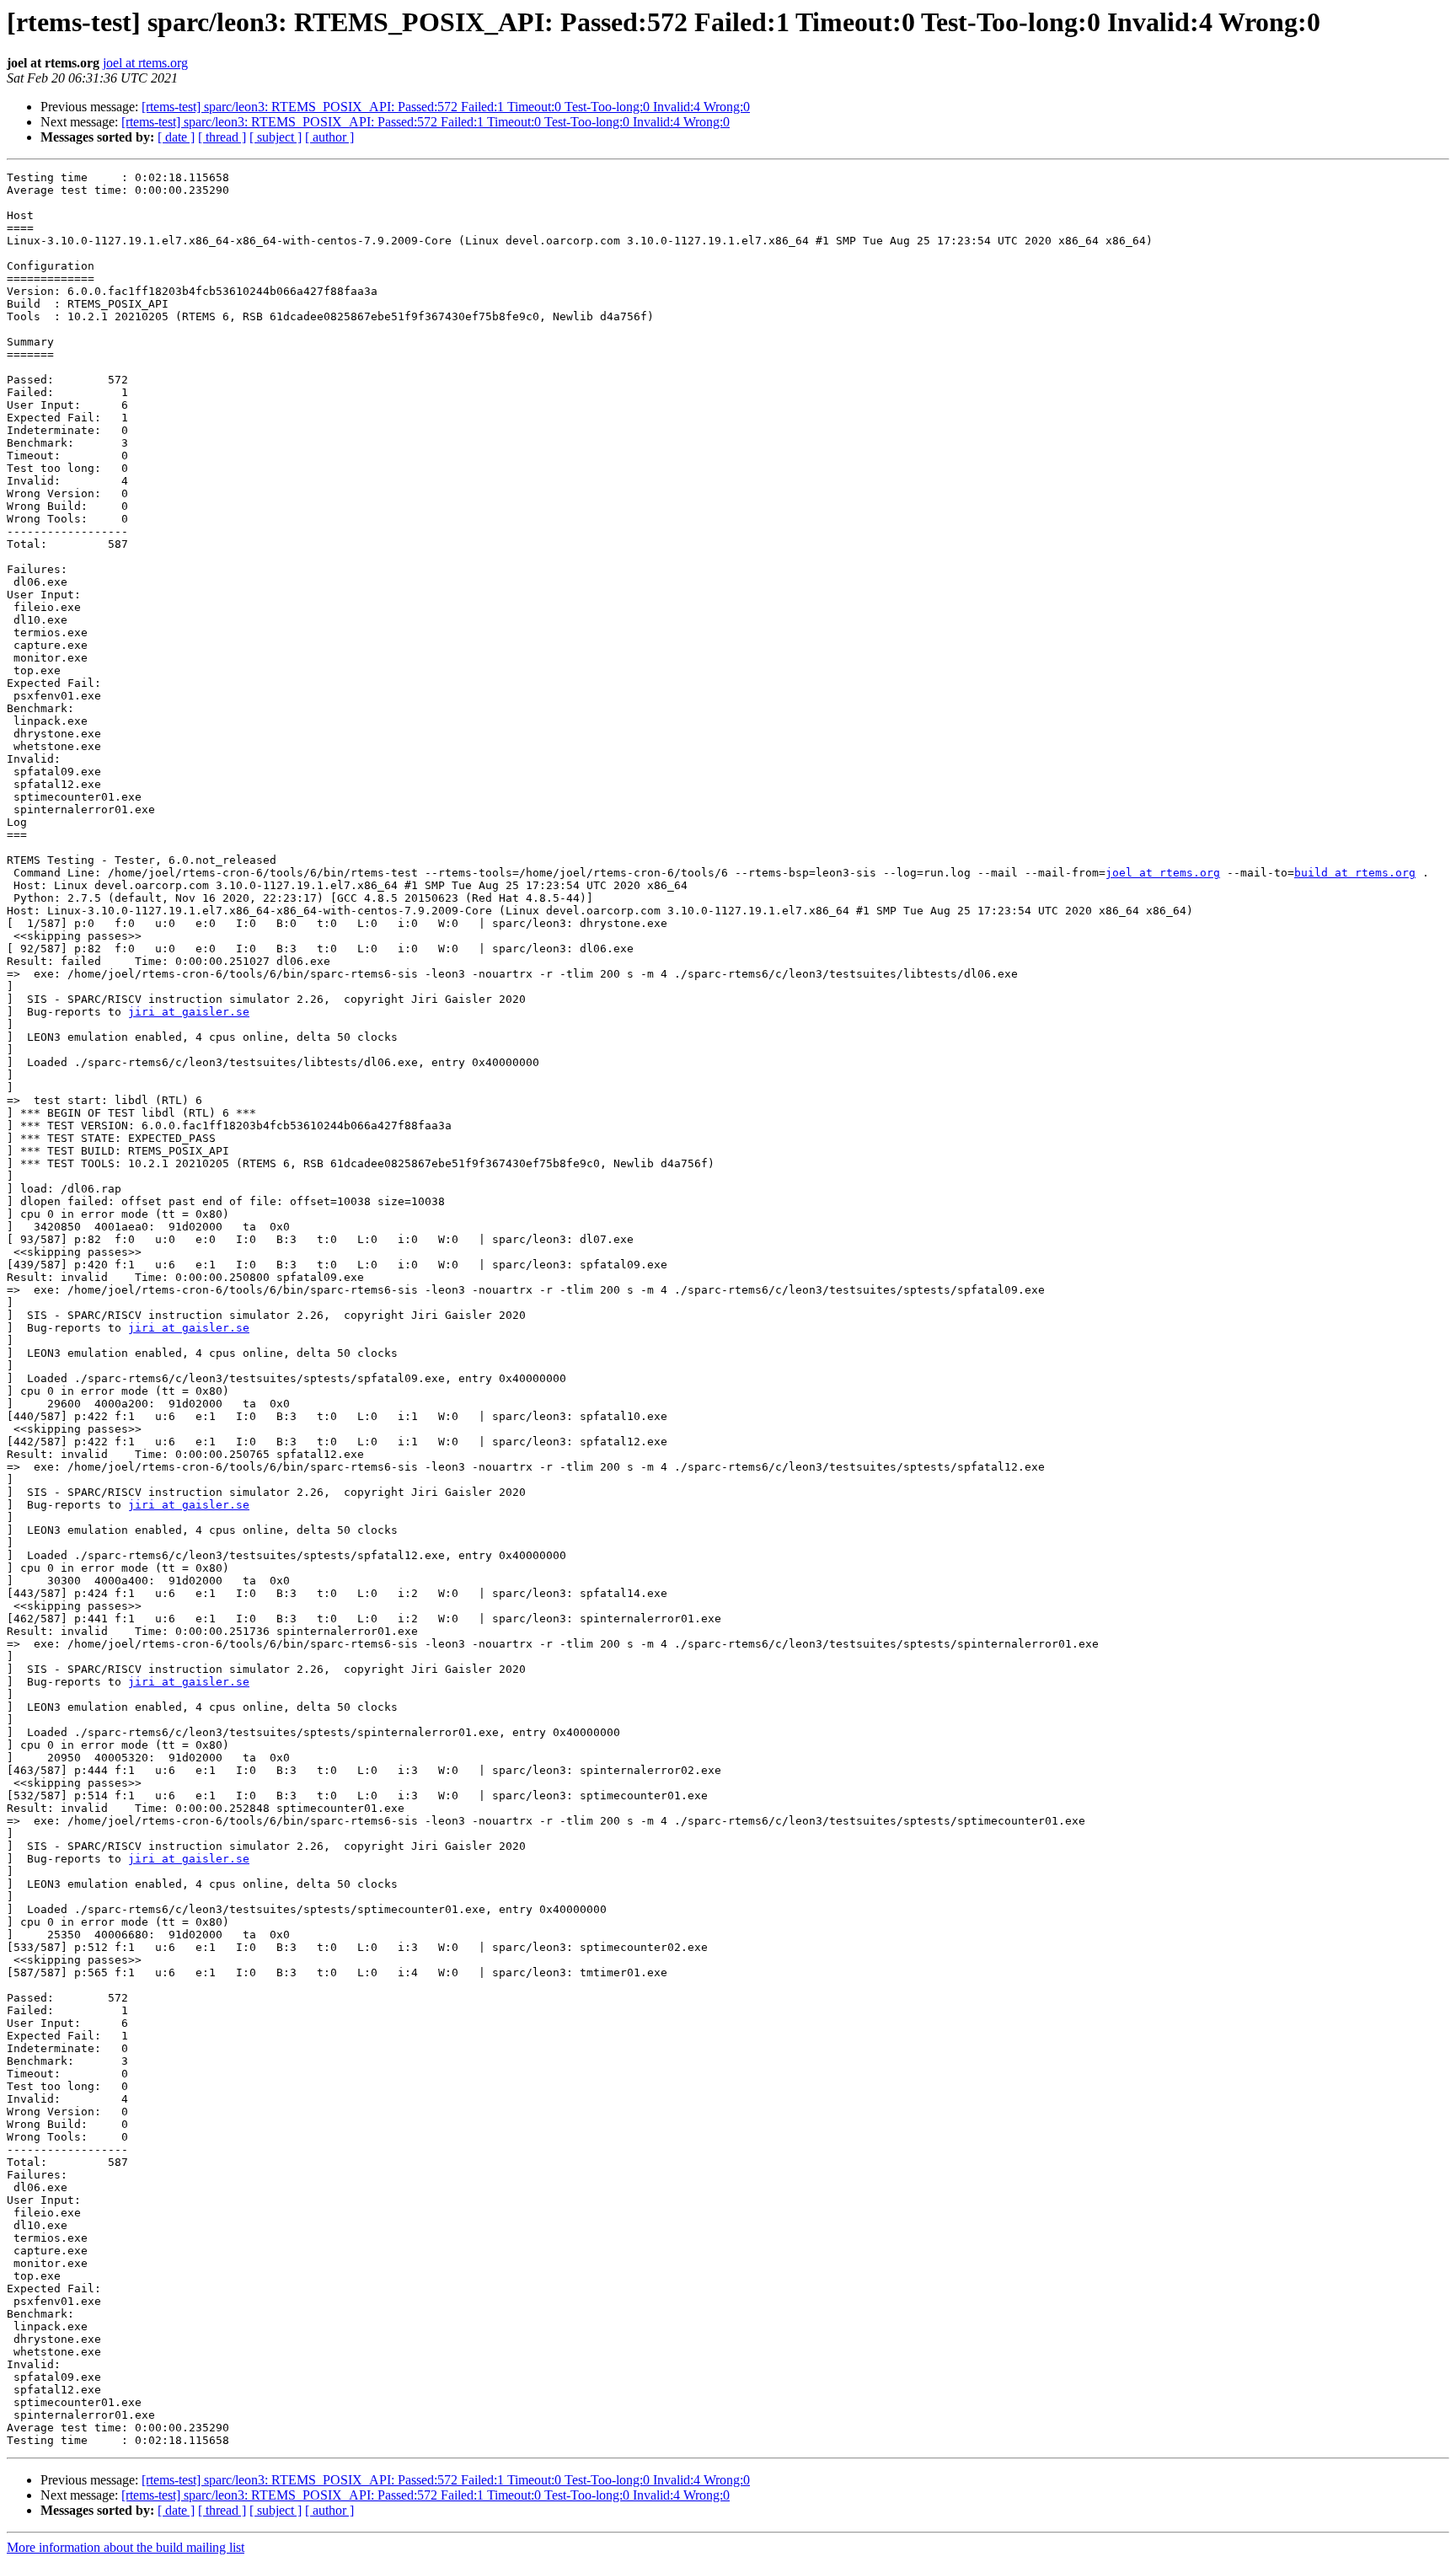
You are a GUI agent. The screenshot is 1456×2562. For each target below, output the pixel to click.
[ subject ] (276, 137)
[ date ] (176, 137)
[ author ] (329, 137)
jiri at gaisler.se (189, 1012)
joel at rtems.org (145, 63)
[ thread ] (222, 137)
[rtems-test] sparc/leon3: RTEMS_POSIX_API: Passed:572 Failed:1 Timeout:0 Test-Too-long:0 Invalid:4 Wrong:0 (446, 107)
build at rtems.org (1355, 873)
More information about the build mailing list (126, 2547)
